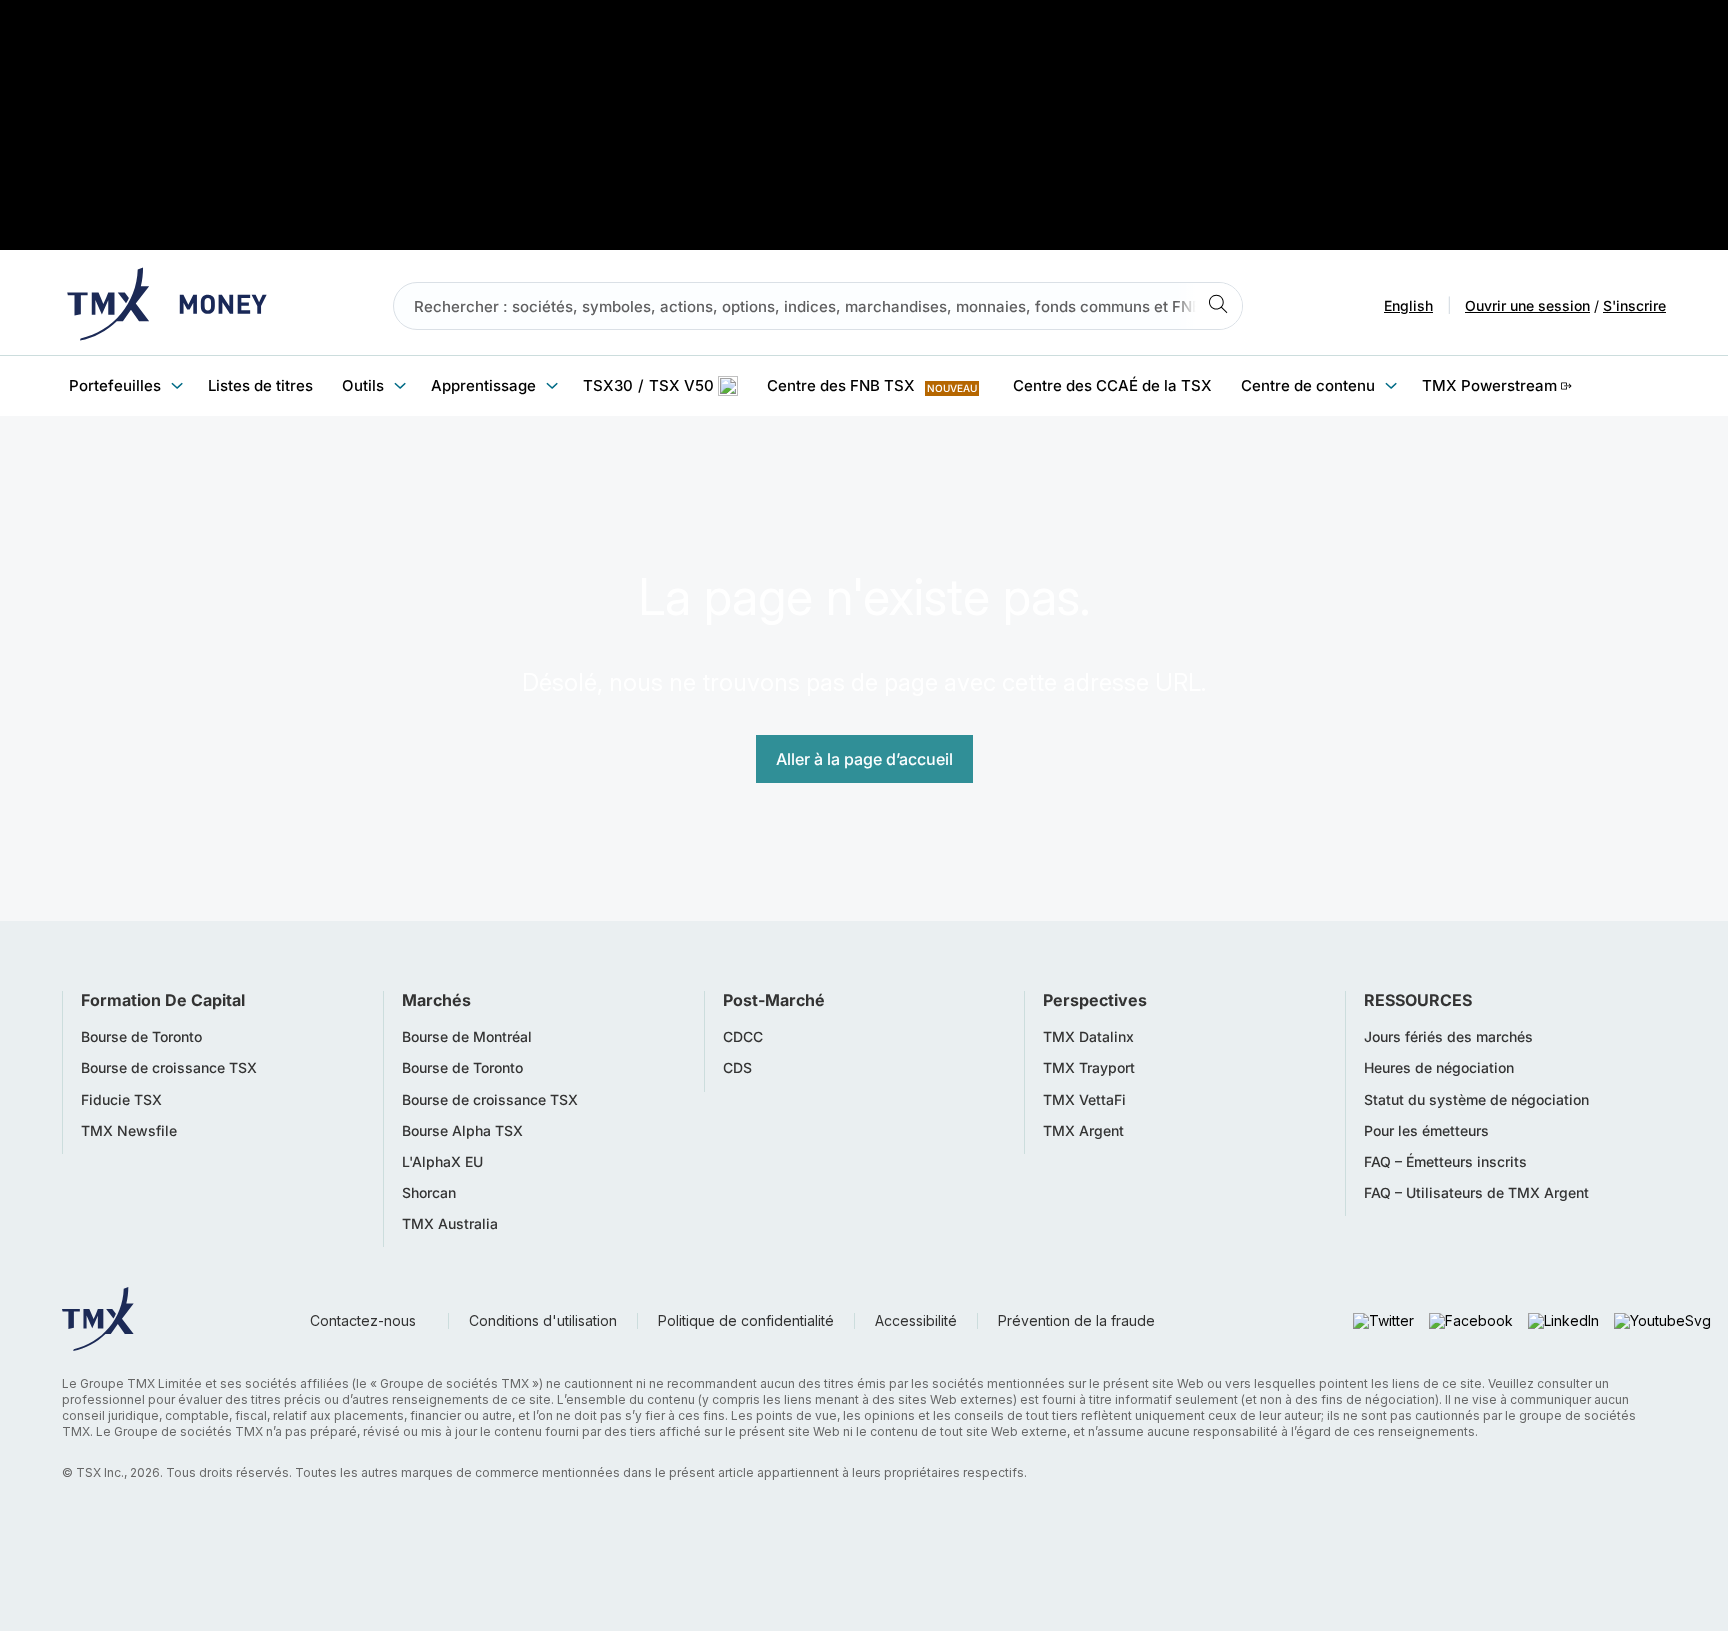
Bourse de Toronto (141, 1037)
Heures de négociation (1439, 1068)
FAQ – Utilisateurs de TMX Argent (1476, 1193)
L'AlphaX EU (442, 1162)
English (1408, 306)
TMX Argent (1083, 1131)
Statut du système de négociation (1476, 1100)
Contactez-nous (363, 1320)
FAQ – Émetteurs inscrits (1445, 1162)
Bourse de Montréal (467, 1037)
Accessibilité (916, 1320)
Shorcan (429, 1193)
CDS (737, 1068)
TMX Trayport (1089, 1068)
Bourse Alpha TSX (462, 1131)
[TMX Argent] (167, 306)
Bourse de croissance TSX (169, 1068)
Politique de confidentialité (746, 1320)
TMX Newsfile (129, 1131)
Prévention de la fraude (1076, 1320)
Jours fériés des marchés (1448, 1037)
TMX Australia (450, 1224)
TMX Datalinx (1088, 1037)
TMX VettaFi (1084, 1100)
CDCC (743, 1037)
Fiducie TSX (121, 1100)
